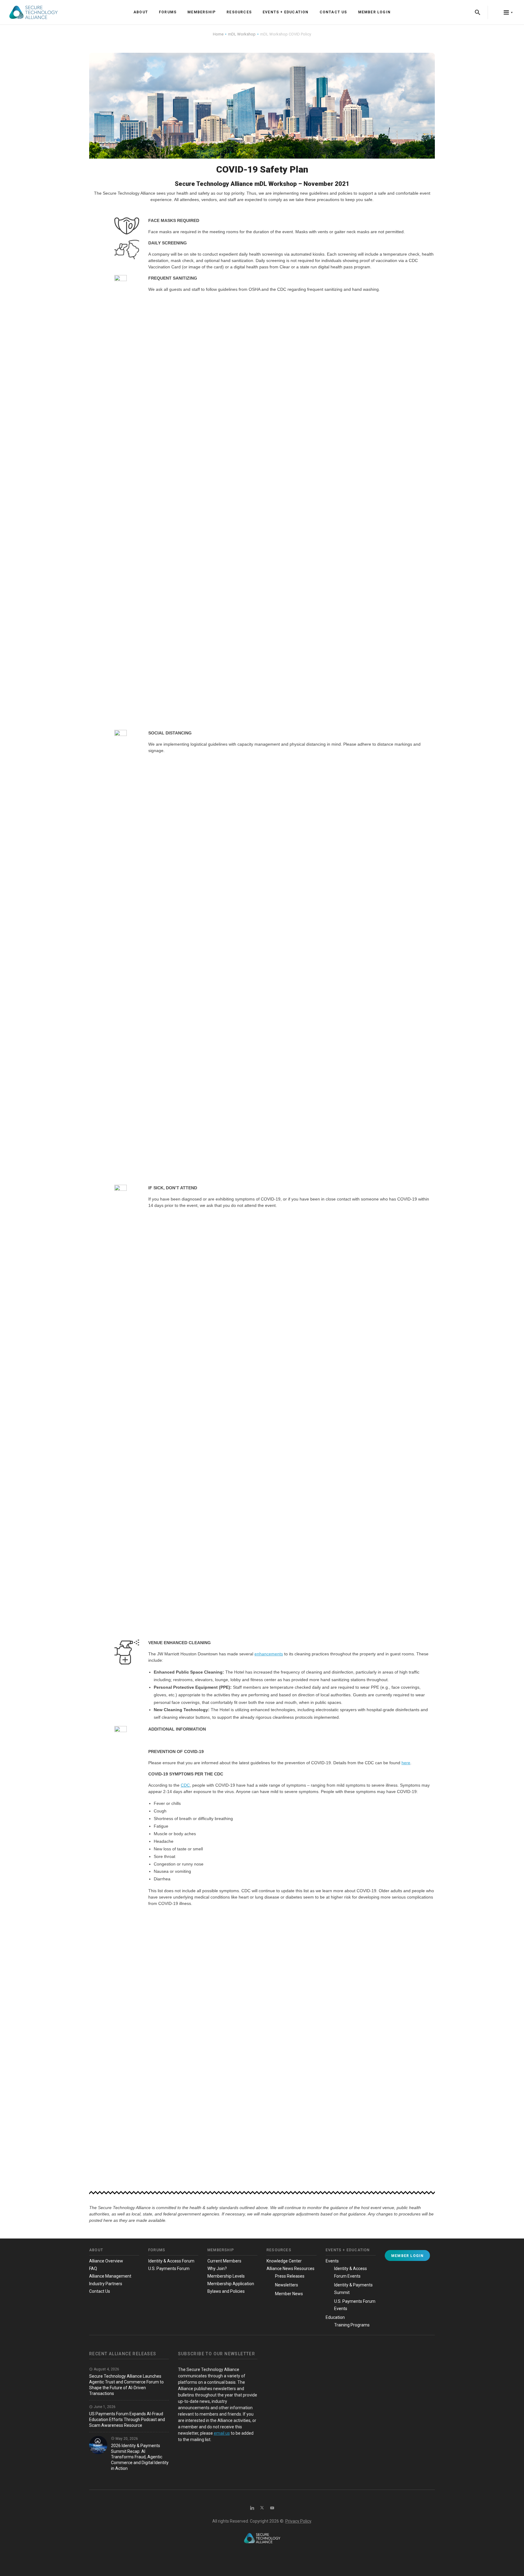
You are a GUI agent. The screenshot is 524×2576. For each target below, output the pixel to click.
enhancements (269, 1654)
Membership (202, 12)
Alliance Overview (106, 2261)
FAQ (93, 2269)
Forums (168, 12)
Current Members (224, 2261)
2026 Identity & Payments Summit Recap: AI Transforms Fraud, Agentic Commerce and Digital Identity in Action (140, 2457)
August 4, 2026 (106, 2369)
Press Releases (290, 2276)
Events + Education (286, 12)
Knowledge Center (284, 2261)
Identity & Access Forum (171, 2261)
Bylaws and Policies (226, 2291)
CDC (185, 1785)
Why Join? (217, 2269)
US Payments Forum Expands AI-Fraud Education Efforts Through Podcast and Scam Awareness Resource (127, 2420)
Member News (289, 2294)
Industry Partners (106, 2284)
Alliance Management (110, 2276)
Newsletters (287, 2285)
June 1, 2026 (104, 2407)
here (406, 1763)
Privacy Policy (298, 2521)
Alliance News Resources (291, 2269)
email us (222, 2433)
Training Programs (352, 2325)
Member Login (374, 12)
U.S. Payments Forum (169, 2269)
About (141, 12)
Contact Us (333, 12)
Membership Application (231, 2284)
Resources (239, 12)
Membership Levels (226, 2276)
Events (332, 2261)
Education (335, 2317)
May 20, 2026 (126, 2439)
